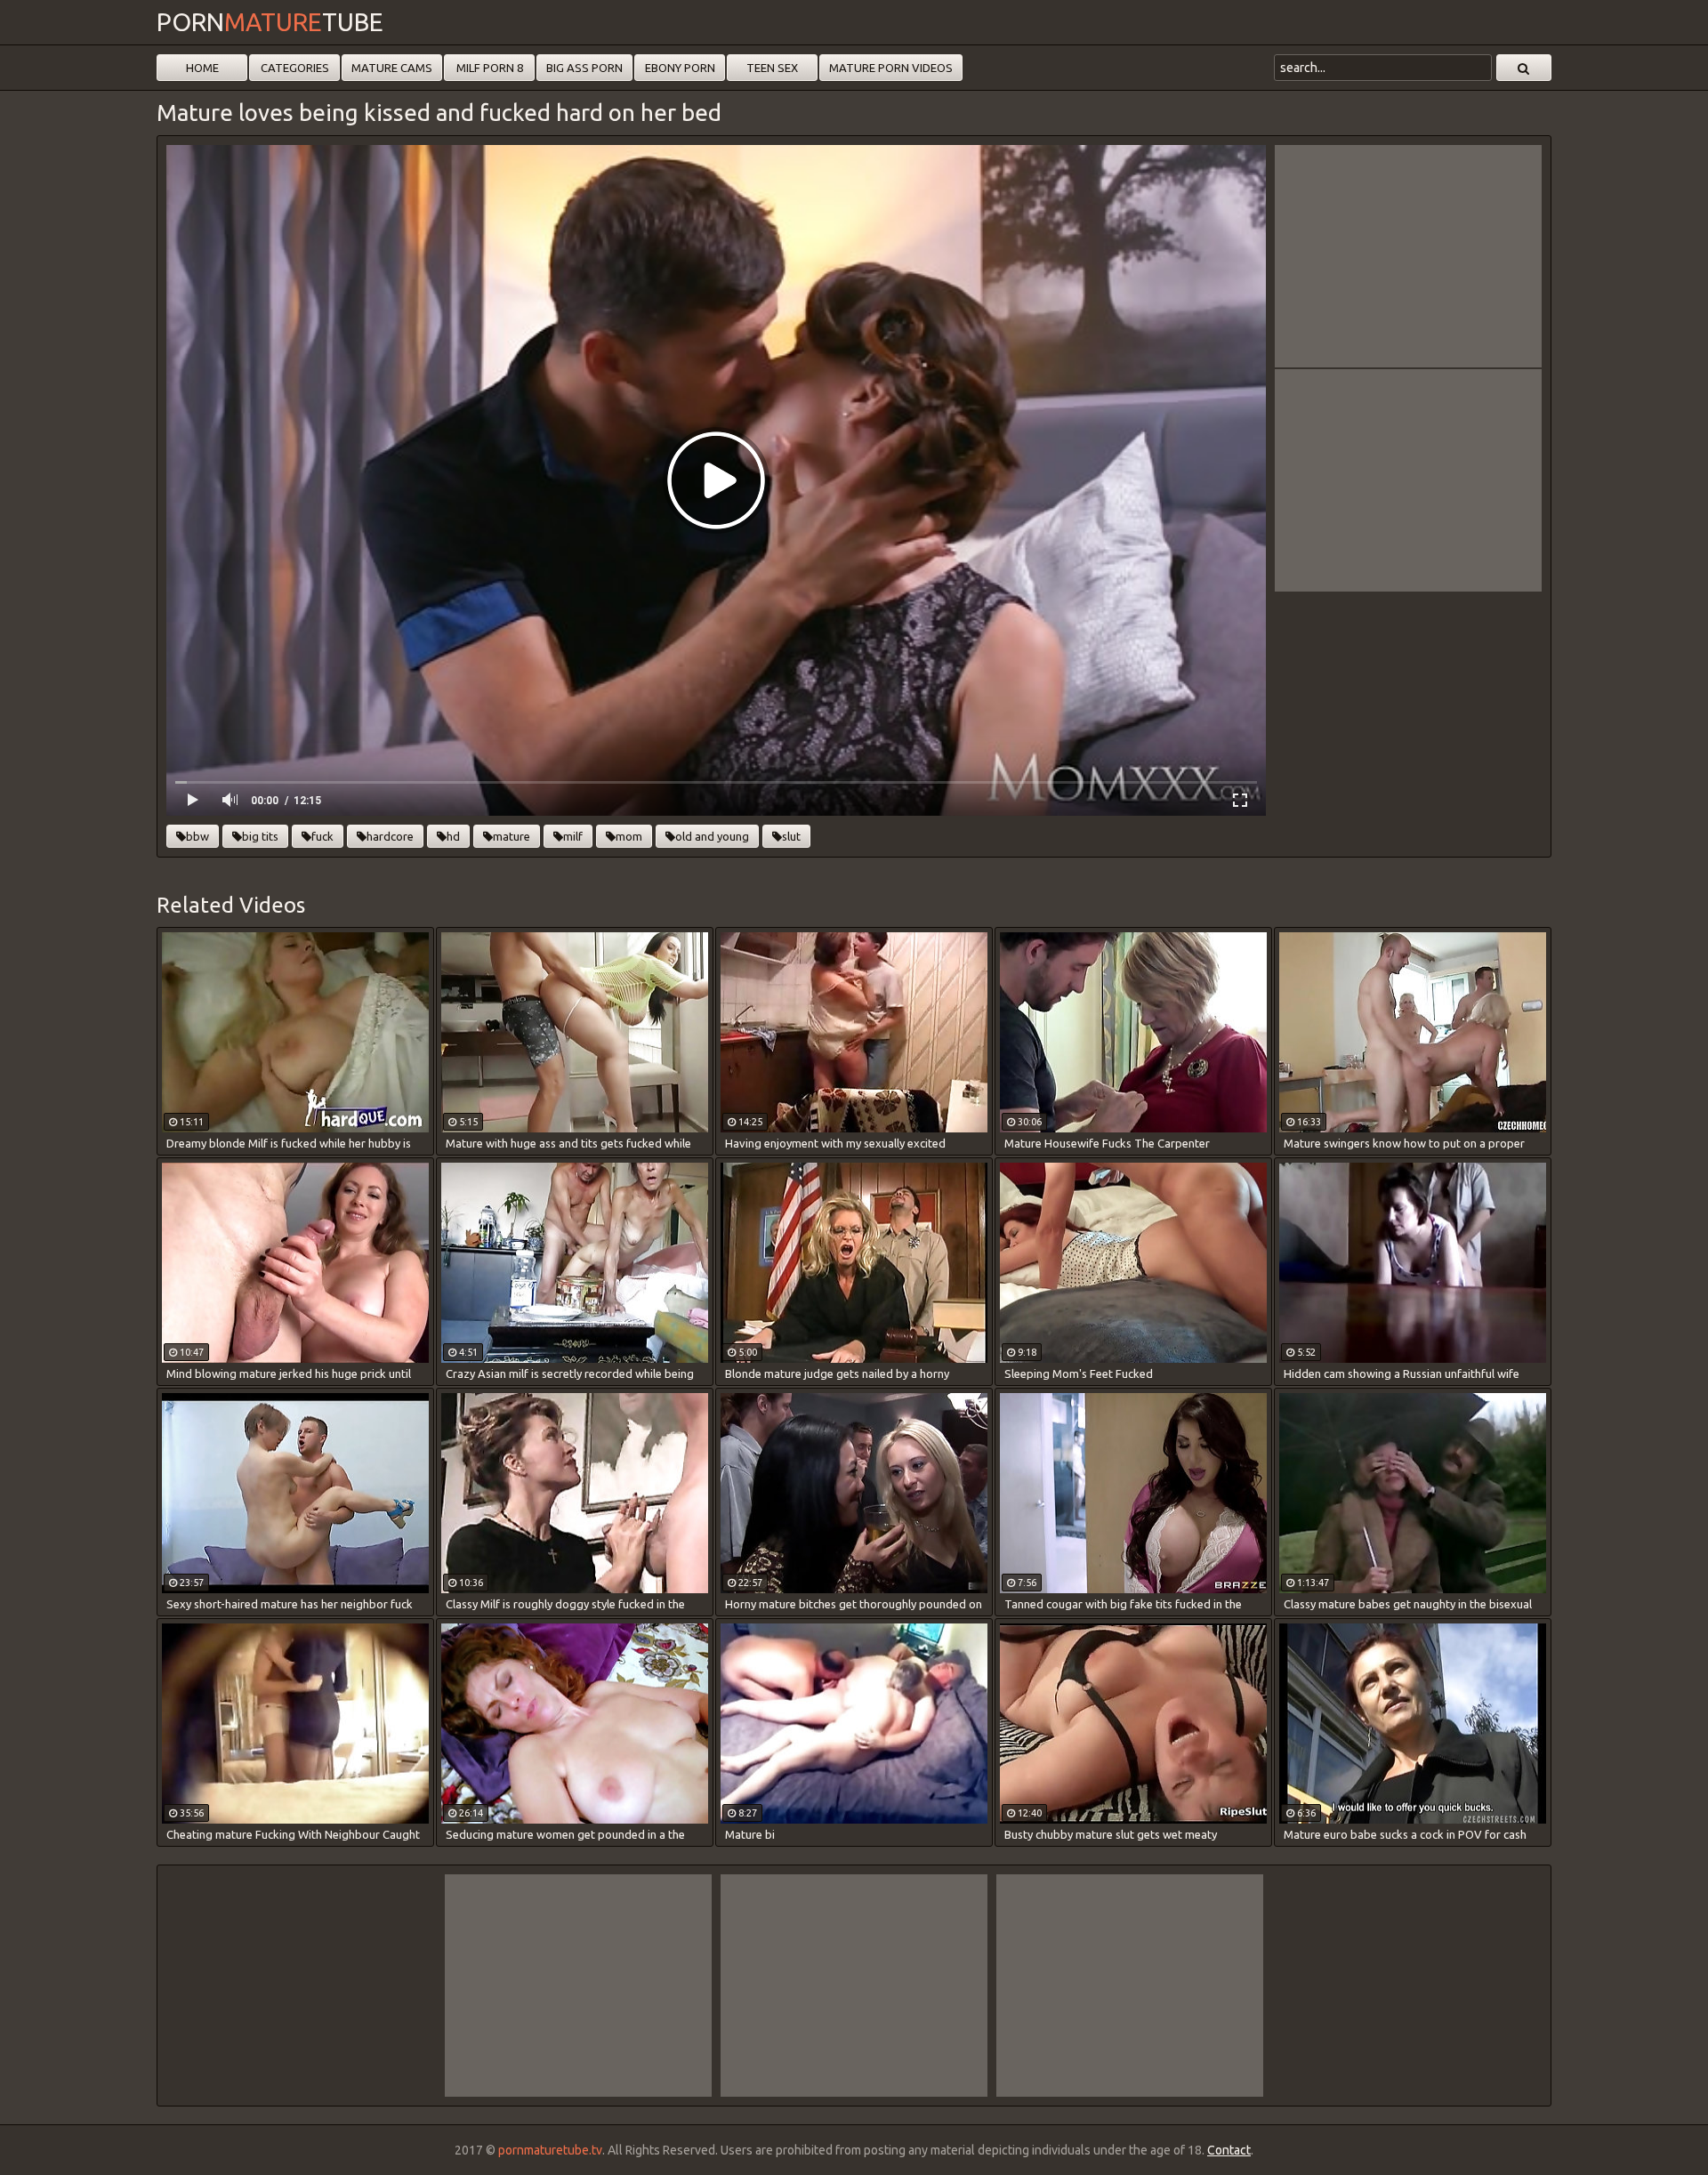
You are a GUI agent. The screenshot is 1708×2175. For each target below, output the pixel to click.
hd (453, 836)
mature (512, 836)
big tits (260, 836)
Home (202, 68)
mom (629, 836)
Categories (295, 68)
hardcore (390, 836)
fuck (322, 836)
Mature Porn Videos (891, 68)
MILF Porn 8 (490, 68)
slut (791, 836)
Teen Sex (772, 68)
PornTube (270, 22)
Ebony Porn (680, 68)
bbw (197, 836)
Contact (1229, 2150)
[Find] (1524, 68)
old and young (712, 836)
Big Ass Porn (584, 68)
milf (573, 836)
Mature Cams (392, 68)
